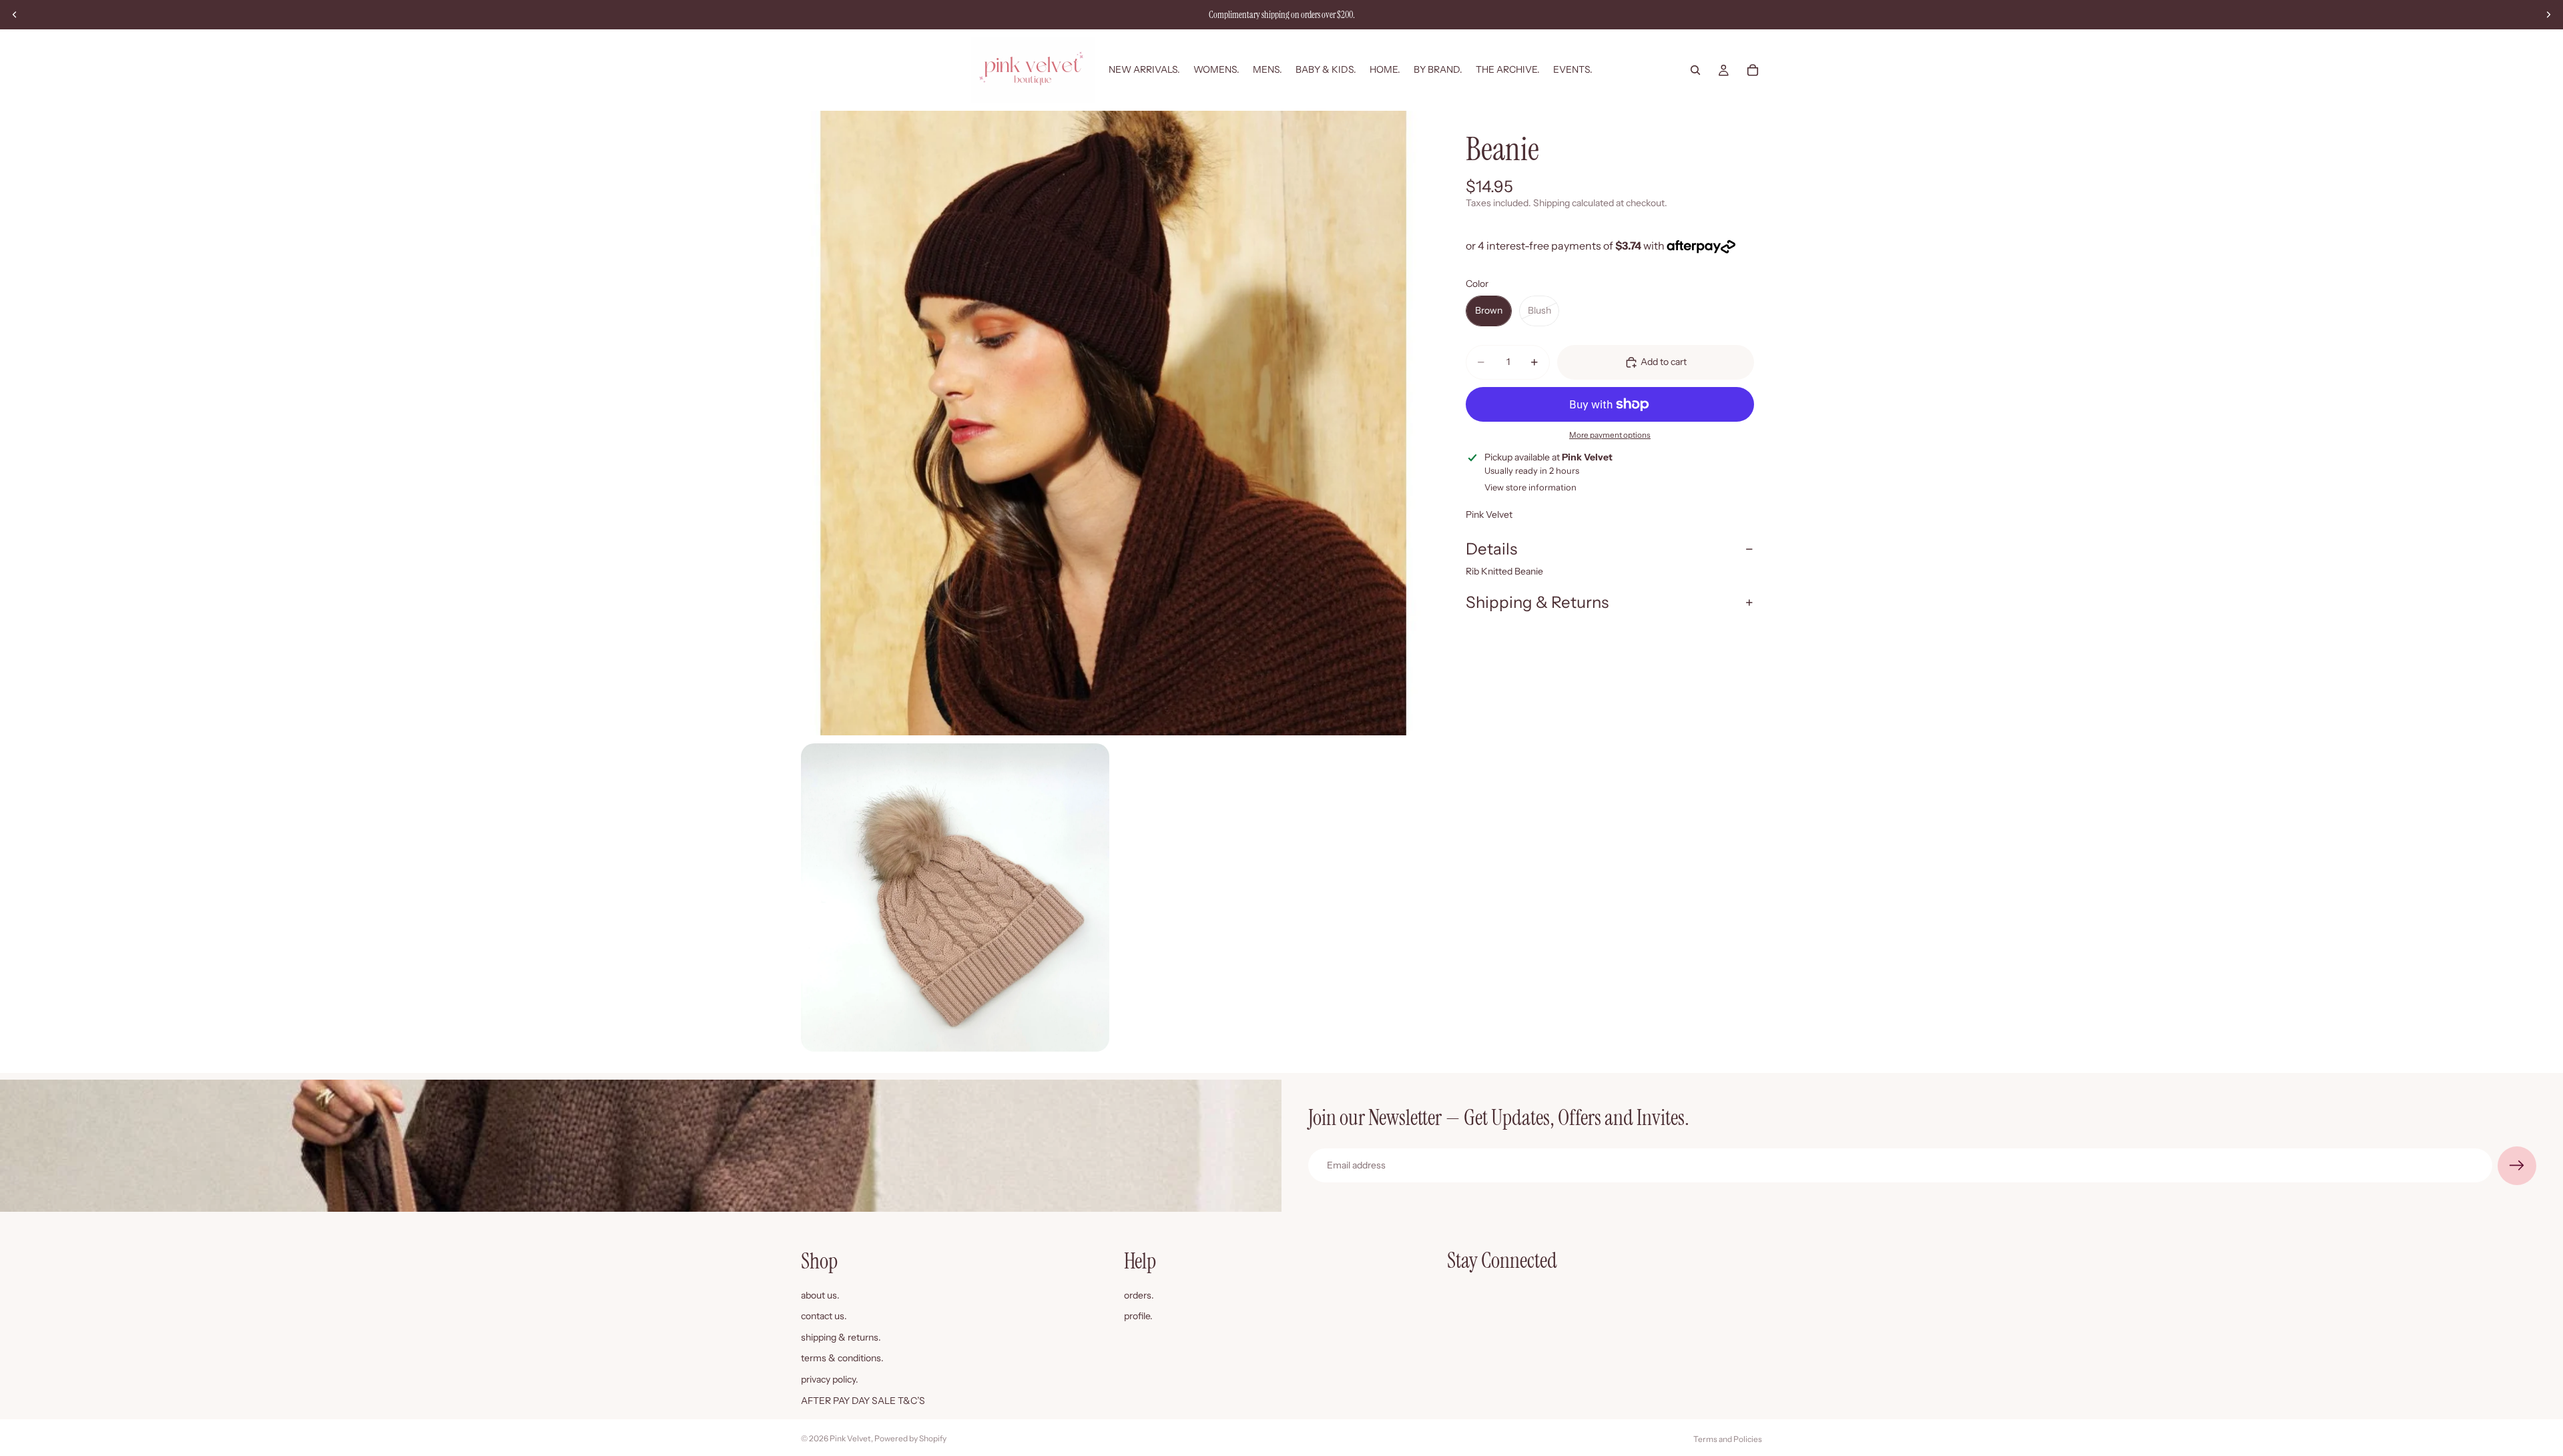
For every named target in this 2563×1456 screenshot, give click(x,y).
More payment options (1610, 435)
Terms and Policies (1728, 1439)
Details (1491, 549)
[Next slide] (2548, 15)
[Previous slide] (15, 15)
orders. (1139, 1295)
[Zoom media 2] (955, 897)
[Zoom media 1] (1113, 423)
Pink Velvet (850, 1438)
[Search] (1695, 70)
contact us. (824, 1316)
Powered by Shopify (910, 1438)
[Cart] (1753, 70)
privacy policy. (830, 1379)
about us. (820, 1295)
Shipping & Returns (1537, 602)
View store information (1530, 487)
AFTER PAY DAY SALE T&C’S (863, 1400)
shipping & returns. (841, 1337)
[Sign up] (2517, 1166)
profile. (1138, 1316)
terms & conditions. (842, 1358)
